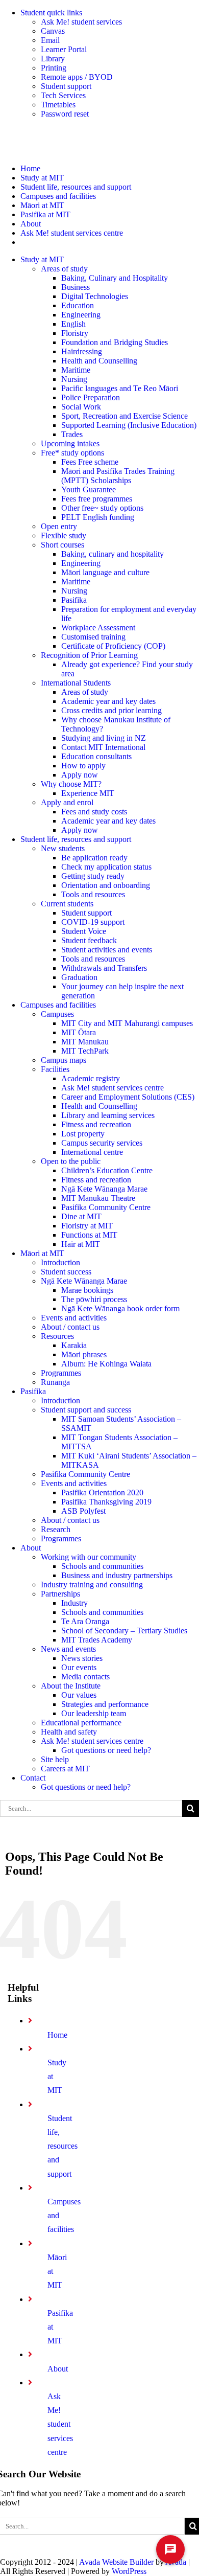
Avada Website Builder (116, 2562)
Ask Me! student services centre (60, 2424)
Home (57, 2035)
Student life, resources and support (63, 2146)
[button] (170, 2549)
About (58, 2369)
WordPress (129, 2571)
